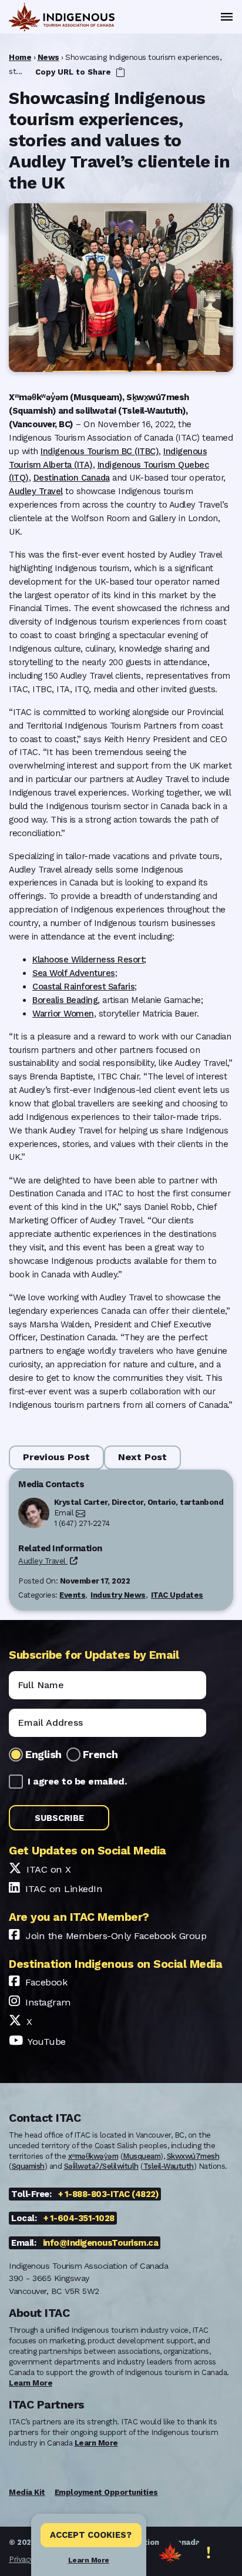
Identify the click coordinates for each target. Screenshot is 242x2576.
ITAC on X (49, 1869)
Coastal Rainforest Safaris (83, 987)
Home (20, 57)
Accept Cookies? (91, 2535)
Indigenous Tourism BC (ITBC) (100, 451)
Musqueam (142, 2156)
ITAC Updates (177, 1595)
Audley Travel (36, 491)
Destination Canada (72, 478)
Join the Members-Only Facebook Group (116, 1936)
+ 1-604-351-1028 (79, 2218)
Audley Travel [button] (43, 1561)
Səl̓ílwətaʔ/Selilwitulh (101, 2166)
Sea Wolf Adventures (74, 973)
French (100, 1754)
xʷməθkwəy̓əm (93, 2156)
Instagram (48, 2002)
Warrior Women (63, 1014)
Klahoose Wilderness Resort (88, 960)
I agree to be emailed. (77, 1781)
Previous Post (56, 1457)
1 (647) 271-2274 (82, 1523)
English (43, 1754)
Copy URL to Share (74, 72)
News (48, 57)
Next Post (142, 1457)
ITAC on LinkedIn (64, 1889)
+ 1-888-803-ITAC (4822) (109, 2194)
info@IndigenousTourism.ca (101, 2243)
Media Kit (27, 2492)
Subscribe (59, 1818)
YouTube (47, 2042)
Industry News (118, 1595)
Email (64, 1513)
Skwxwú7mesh (193, 2156)
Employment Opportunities (106, 2492)
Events (72, 1595)
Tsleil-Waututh (169, 2166)
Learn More (89, 2560)
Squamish (28, 2166)
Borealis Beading (65, 1000)
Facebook (46, 1982)
